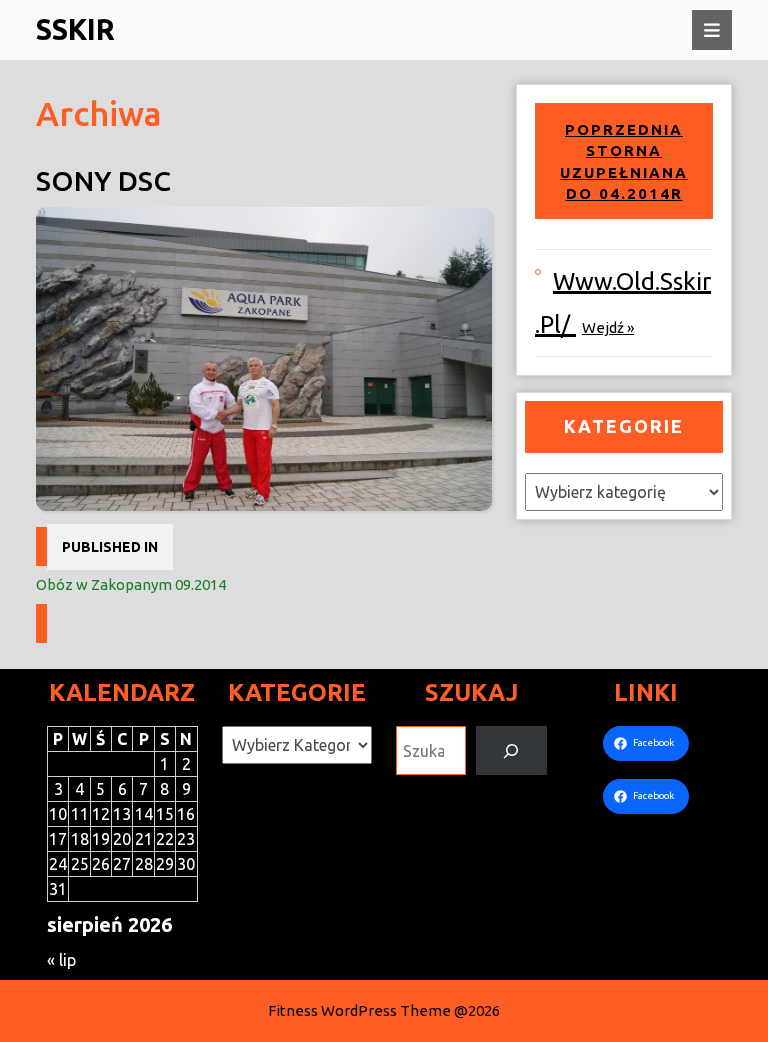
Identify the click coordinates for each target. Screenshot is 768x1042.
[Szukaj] (511, 750)
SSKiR (75, 29)
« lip (61, 960)
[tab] (712, 30)
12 (101, 814)
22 (165, 839)
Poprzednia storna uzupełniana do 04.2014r (624, 162)
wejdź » (608, 327)
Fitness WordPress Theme (359, 1010)
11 (80, 814)
